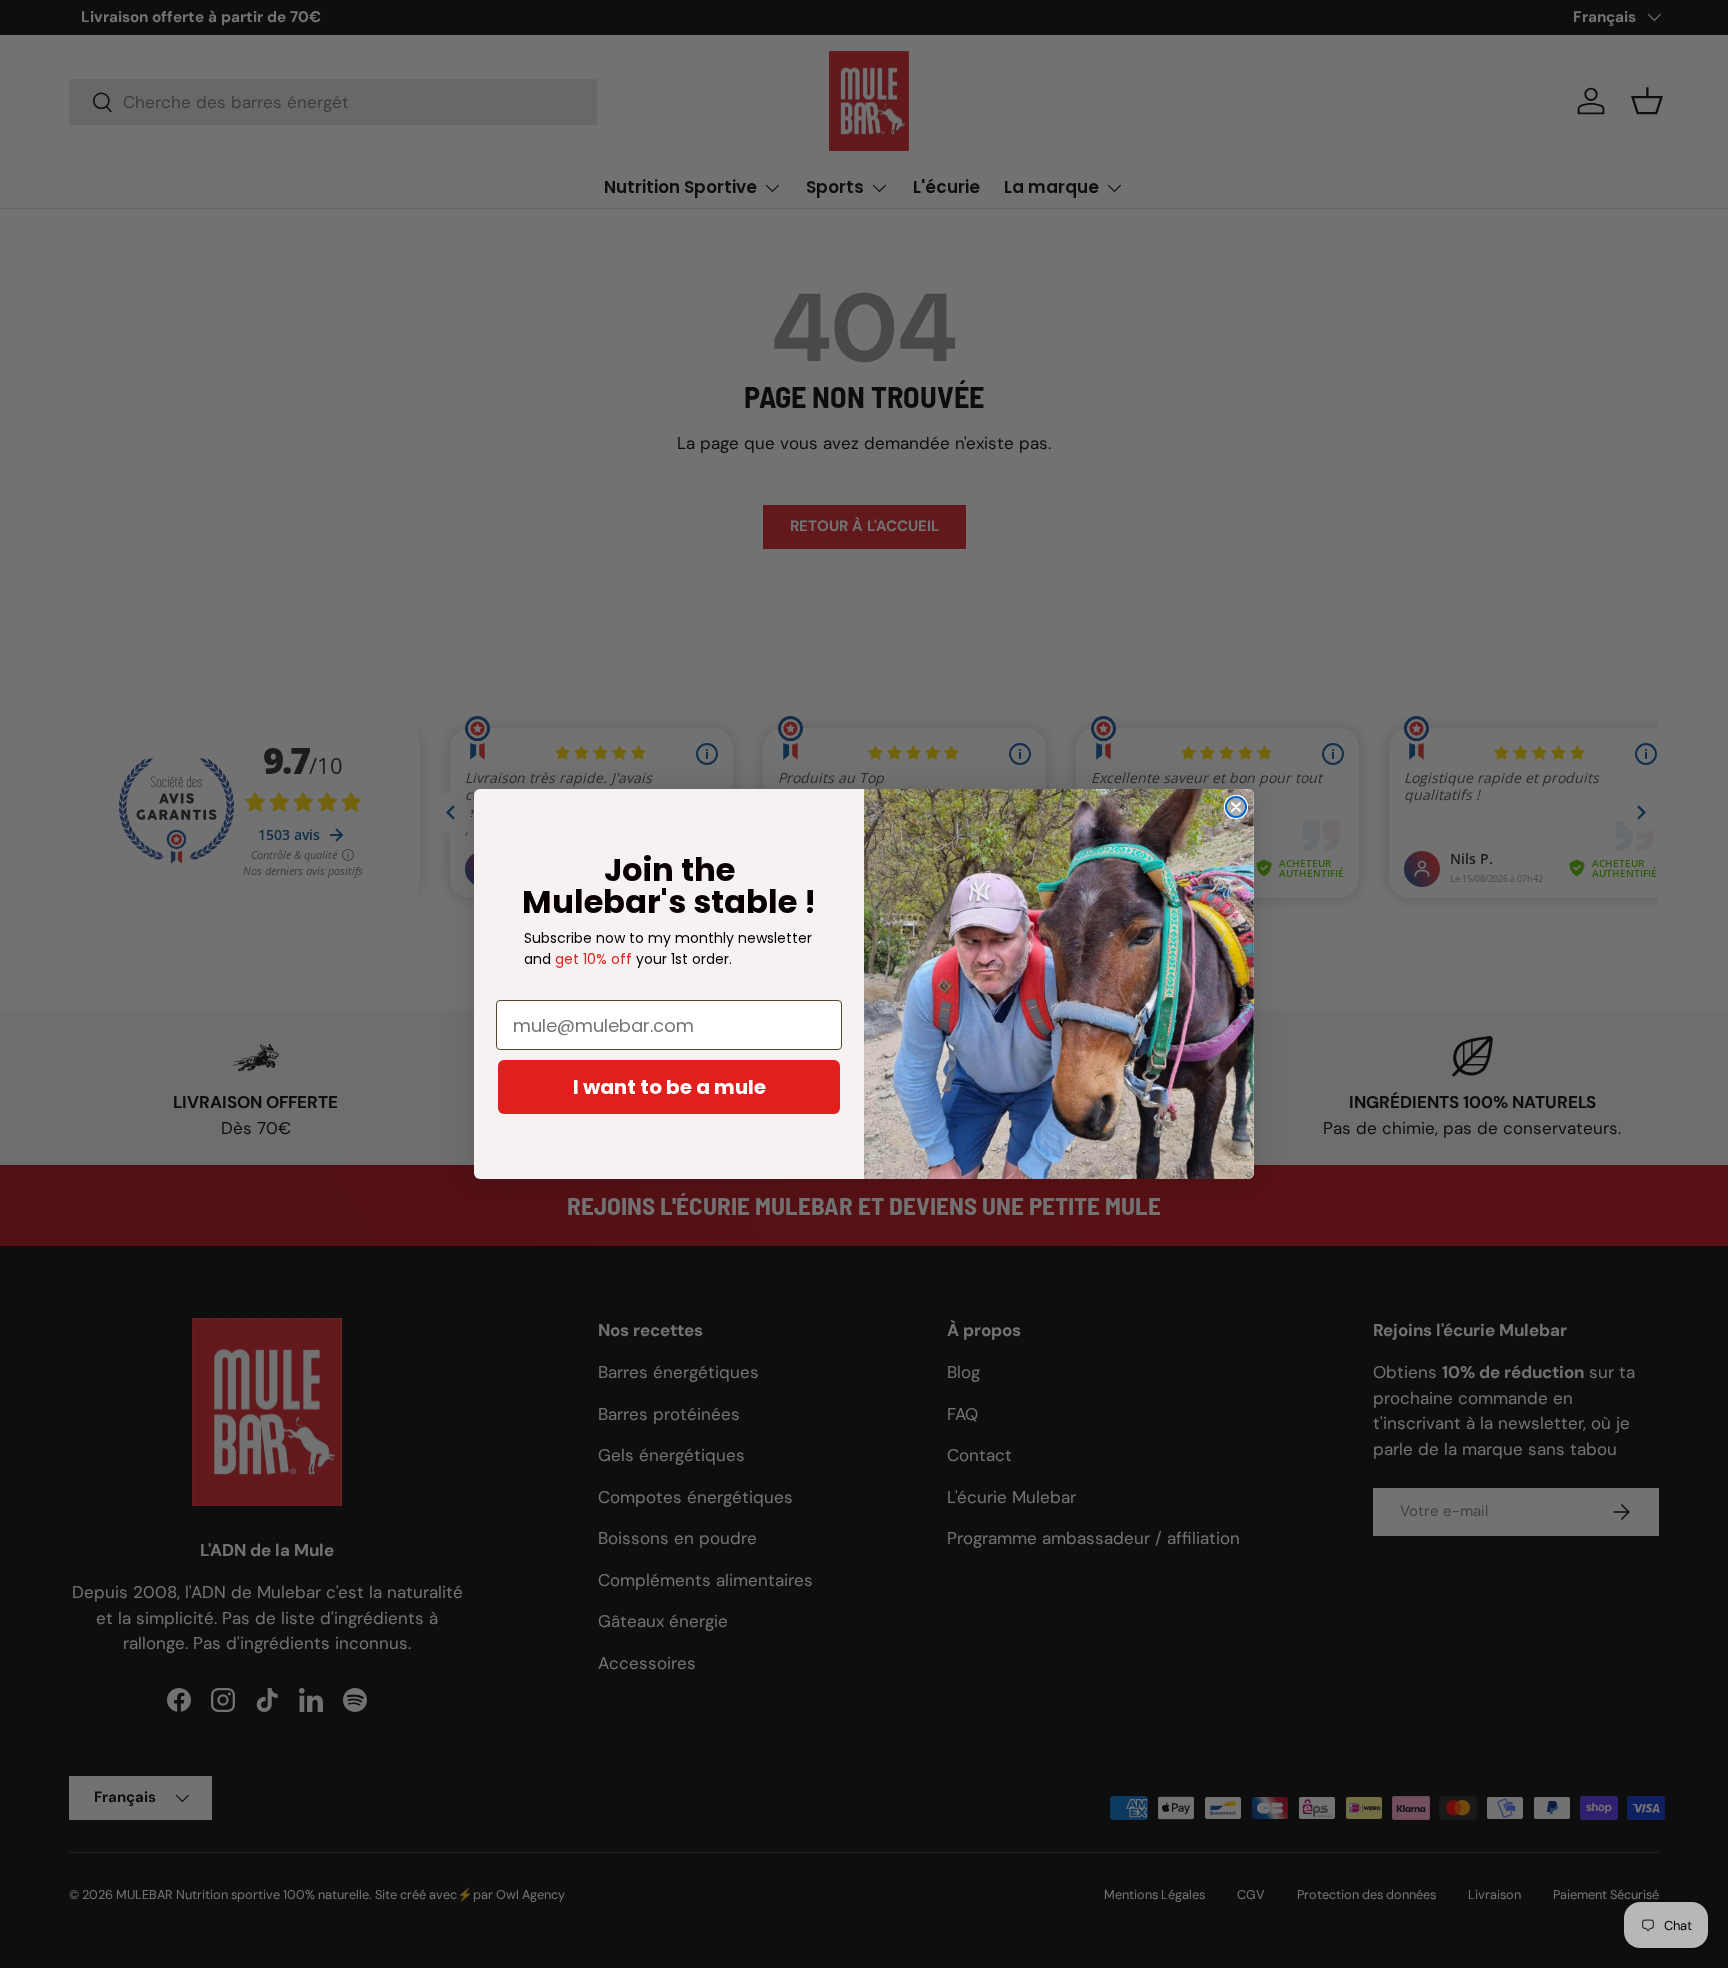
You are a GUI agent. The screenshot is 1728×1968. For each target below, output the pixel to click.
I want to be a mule (669, 1087)
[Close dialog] (1236, 807)
